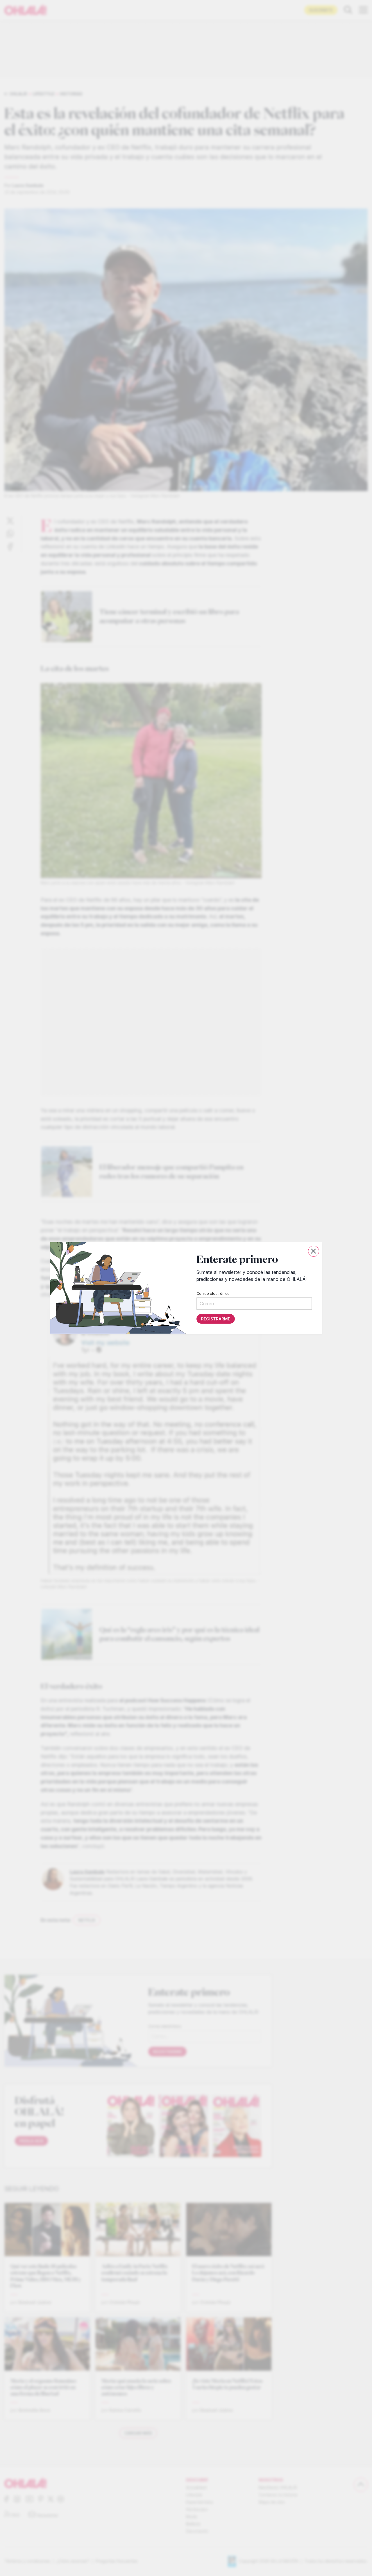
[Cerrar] (314, 1251)
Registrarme (215, 1319)
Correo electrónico (213, 1294)
